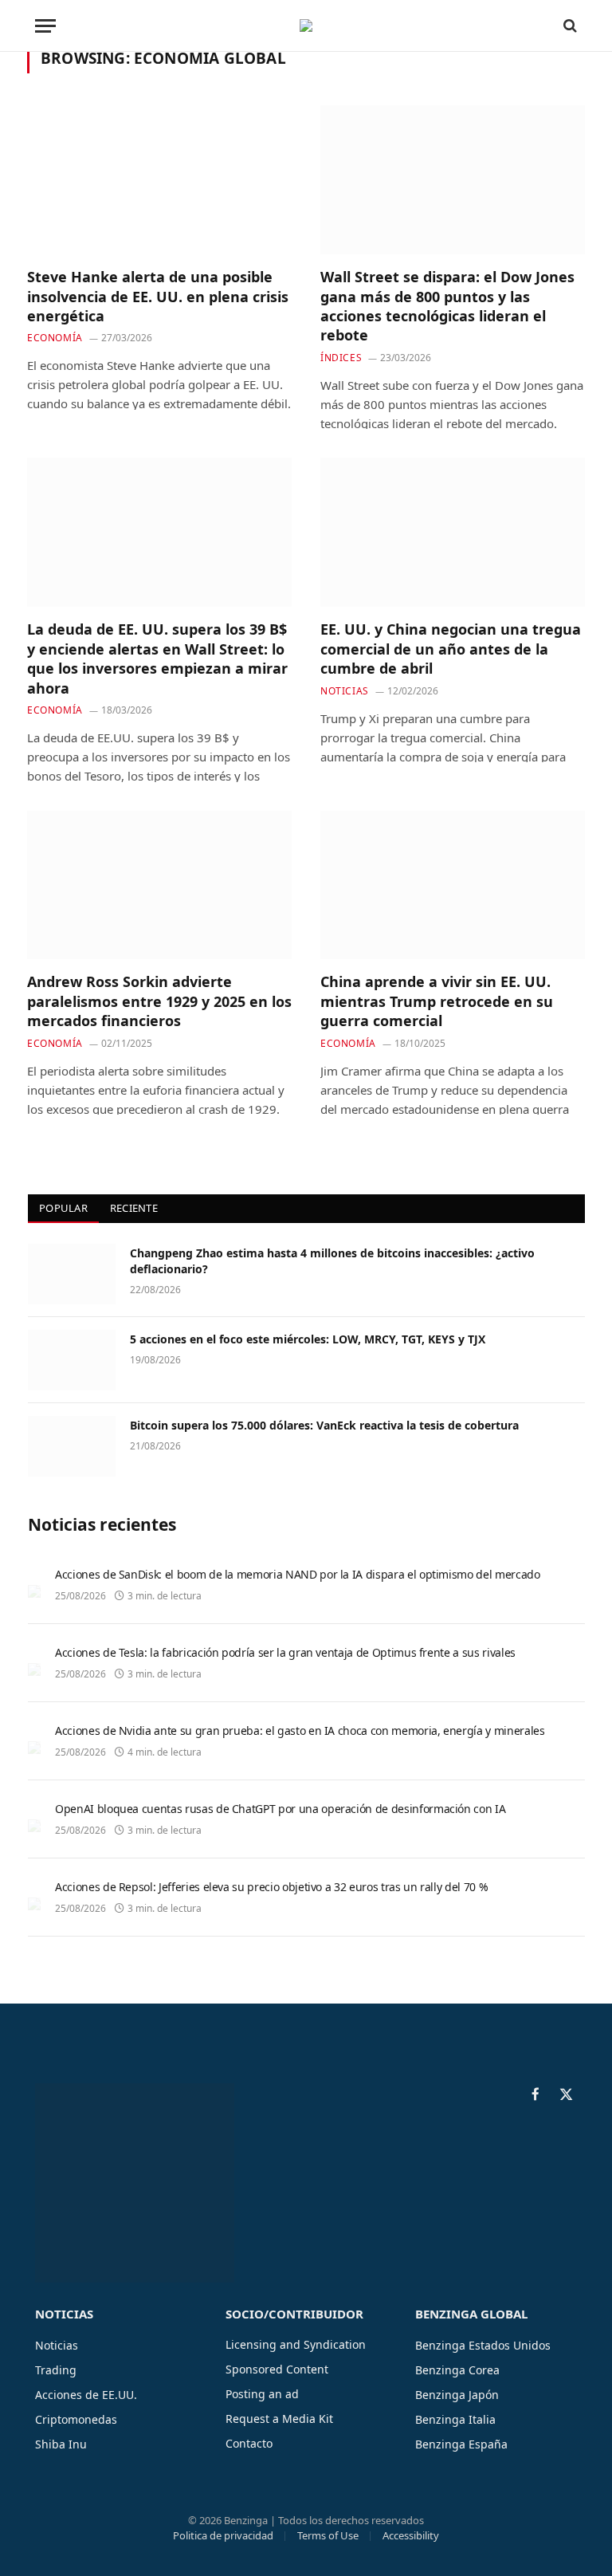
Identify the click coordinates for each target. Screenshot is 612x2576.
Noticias (345, 691)
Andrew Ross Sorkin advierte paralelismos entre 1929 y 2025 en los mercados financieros (159, 1001)
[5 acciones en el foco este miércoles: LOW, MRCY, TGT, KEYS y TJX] (72, 1360)
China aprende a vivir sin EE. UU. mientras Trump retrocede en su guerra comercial (437, 1001)
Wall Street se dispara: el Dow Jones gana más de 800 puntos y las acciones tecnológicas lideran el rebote (447, 306)
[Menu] (45, 26)
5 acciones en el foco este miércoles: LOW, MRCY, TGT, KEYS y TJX (308, 1339)
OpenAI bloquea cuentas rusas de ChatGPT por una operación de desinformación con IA (280, 1809)
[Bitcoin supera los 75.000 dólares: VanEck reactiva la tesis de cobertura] (72, 1446)
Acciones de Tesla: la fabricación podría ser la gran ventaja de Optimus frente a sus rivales (285, 1652)
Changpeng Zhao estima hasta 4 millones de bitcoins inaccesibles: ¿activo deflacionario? (332, 1261)
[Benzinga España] (306, 26)
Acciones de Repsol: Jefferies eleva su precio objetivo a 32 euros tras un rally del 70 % (271, 1887)
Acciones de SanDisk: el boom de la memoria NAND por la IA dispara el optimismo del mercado (298, 1574)
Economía (55, 338)
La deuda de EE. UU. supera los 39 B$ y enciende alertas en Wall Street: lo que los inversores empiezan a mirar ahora (157, 658)
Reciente (134, 1208)
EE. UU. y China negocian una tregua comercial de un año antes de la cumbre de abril (451, 649)
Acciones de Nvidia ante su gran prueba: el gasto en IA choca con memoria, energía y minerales (300, 1730)
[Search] (569, 26)
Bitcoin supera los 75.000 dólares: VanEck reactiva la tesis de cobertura (324, 1425)
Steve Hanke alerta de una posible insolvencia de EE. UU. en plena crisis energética (158, 296)
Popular (63, 1208)
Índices (341, 358)
